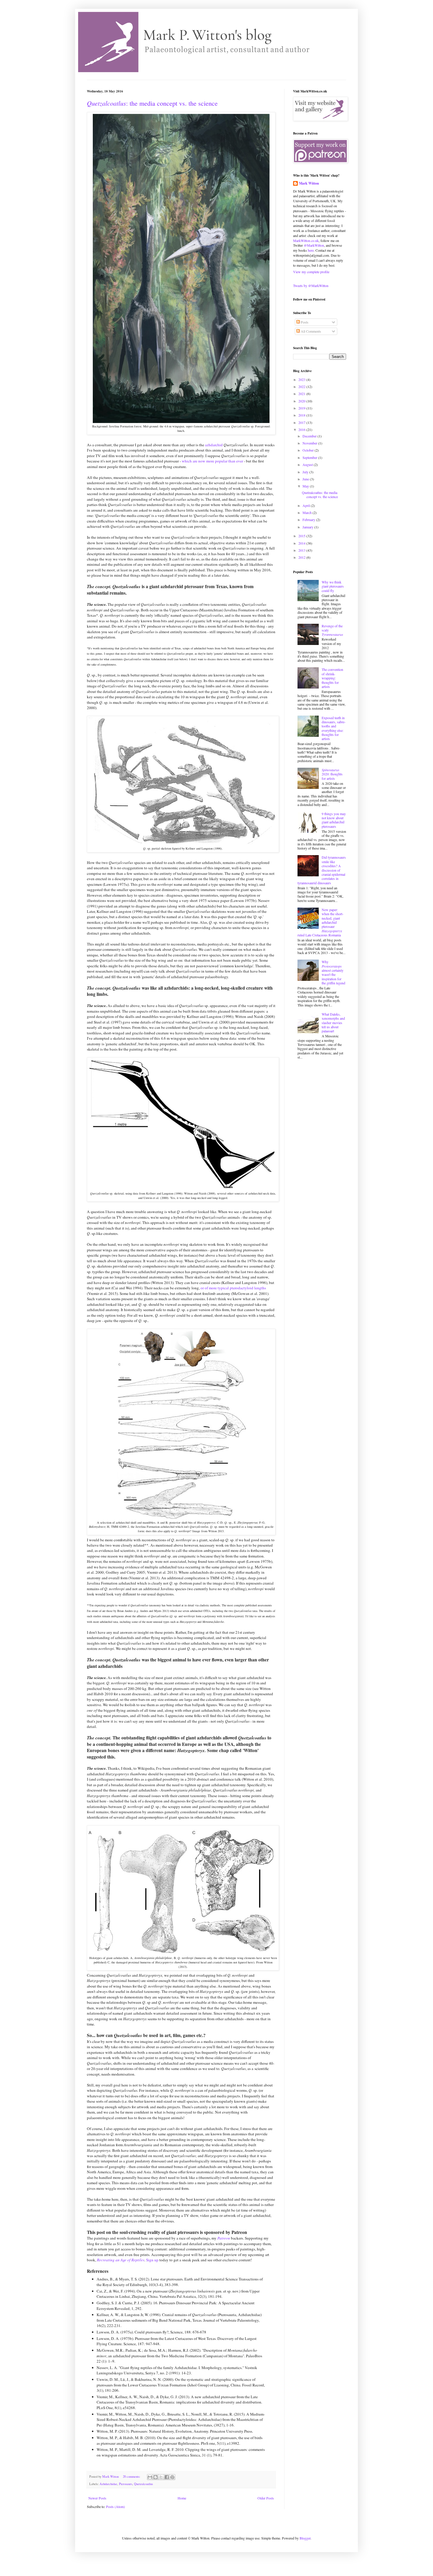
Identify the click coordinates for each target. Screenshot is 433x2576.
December (310, 436)
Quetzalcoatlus (143, 2484)
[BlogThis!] (156, 2477)
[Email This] (150, 2477)
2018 (302, 415)
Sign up (152, 2260)
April (307, 505)
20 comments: (132, 2477)
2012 (302, 557)
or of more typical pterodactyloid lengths (233, 1288)
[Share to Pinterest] (172, 2477)
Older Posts (266, 2498)
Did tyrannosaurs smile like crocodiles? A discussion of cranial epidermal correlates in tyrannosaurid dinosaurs (322, 870)
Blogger (305, 2538)
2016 (302, 429)
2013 (302, 550)
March (308, 512)
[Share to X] (161, 2477)
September (310, 457)
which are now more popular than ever (212, 461)
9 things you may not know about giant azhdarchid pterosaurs (334, 820)
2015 (302, 536)
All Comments (310, 331)
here (311, 250)
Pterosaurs (126, 2484)
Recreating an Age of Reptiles (121, 2260)
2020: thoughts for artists (332, 774)
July (306, 472)
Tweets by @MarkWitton (311, 286)
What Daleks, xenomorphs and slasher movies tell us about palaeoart (333, 1023)
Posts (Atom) (115, 2507)
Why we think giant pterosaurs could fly (333, 586)
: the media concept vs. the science (152, 103)
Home (182, 2498)
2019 (302, 408)
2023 (302, 379)
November (310, 443)
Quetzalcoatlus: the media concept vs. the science (320, 495)
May (306, 486)
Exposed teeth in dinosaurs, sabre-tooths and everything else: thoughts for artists (334, 728)
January (308, 527)
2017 (302, 422)
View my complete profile (311, 272)
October (309, 450)
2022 (302, 387)
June (306, 479)
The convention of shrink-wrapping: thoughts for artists (332, 678)
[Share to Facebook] (167, 2477)
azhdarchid (214, 445)
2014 (302, 543)
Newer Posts (97, 2498)
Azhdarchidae (108, 2484)
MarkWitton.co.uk (306, 240)
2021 (302, 394)
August (308, 465)
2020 (302, 401)
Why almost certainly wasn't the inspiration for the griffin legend (333, 972)
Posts (304, 322)
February (309, 520)
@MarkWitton (314, 245)
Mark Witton (309, 183)
